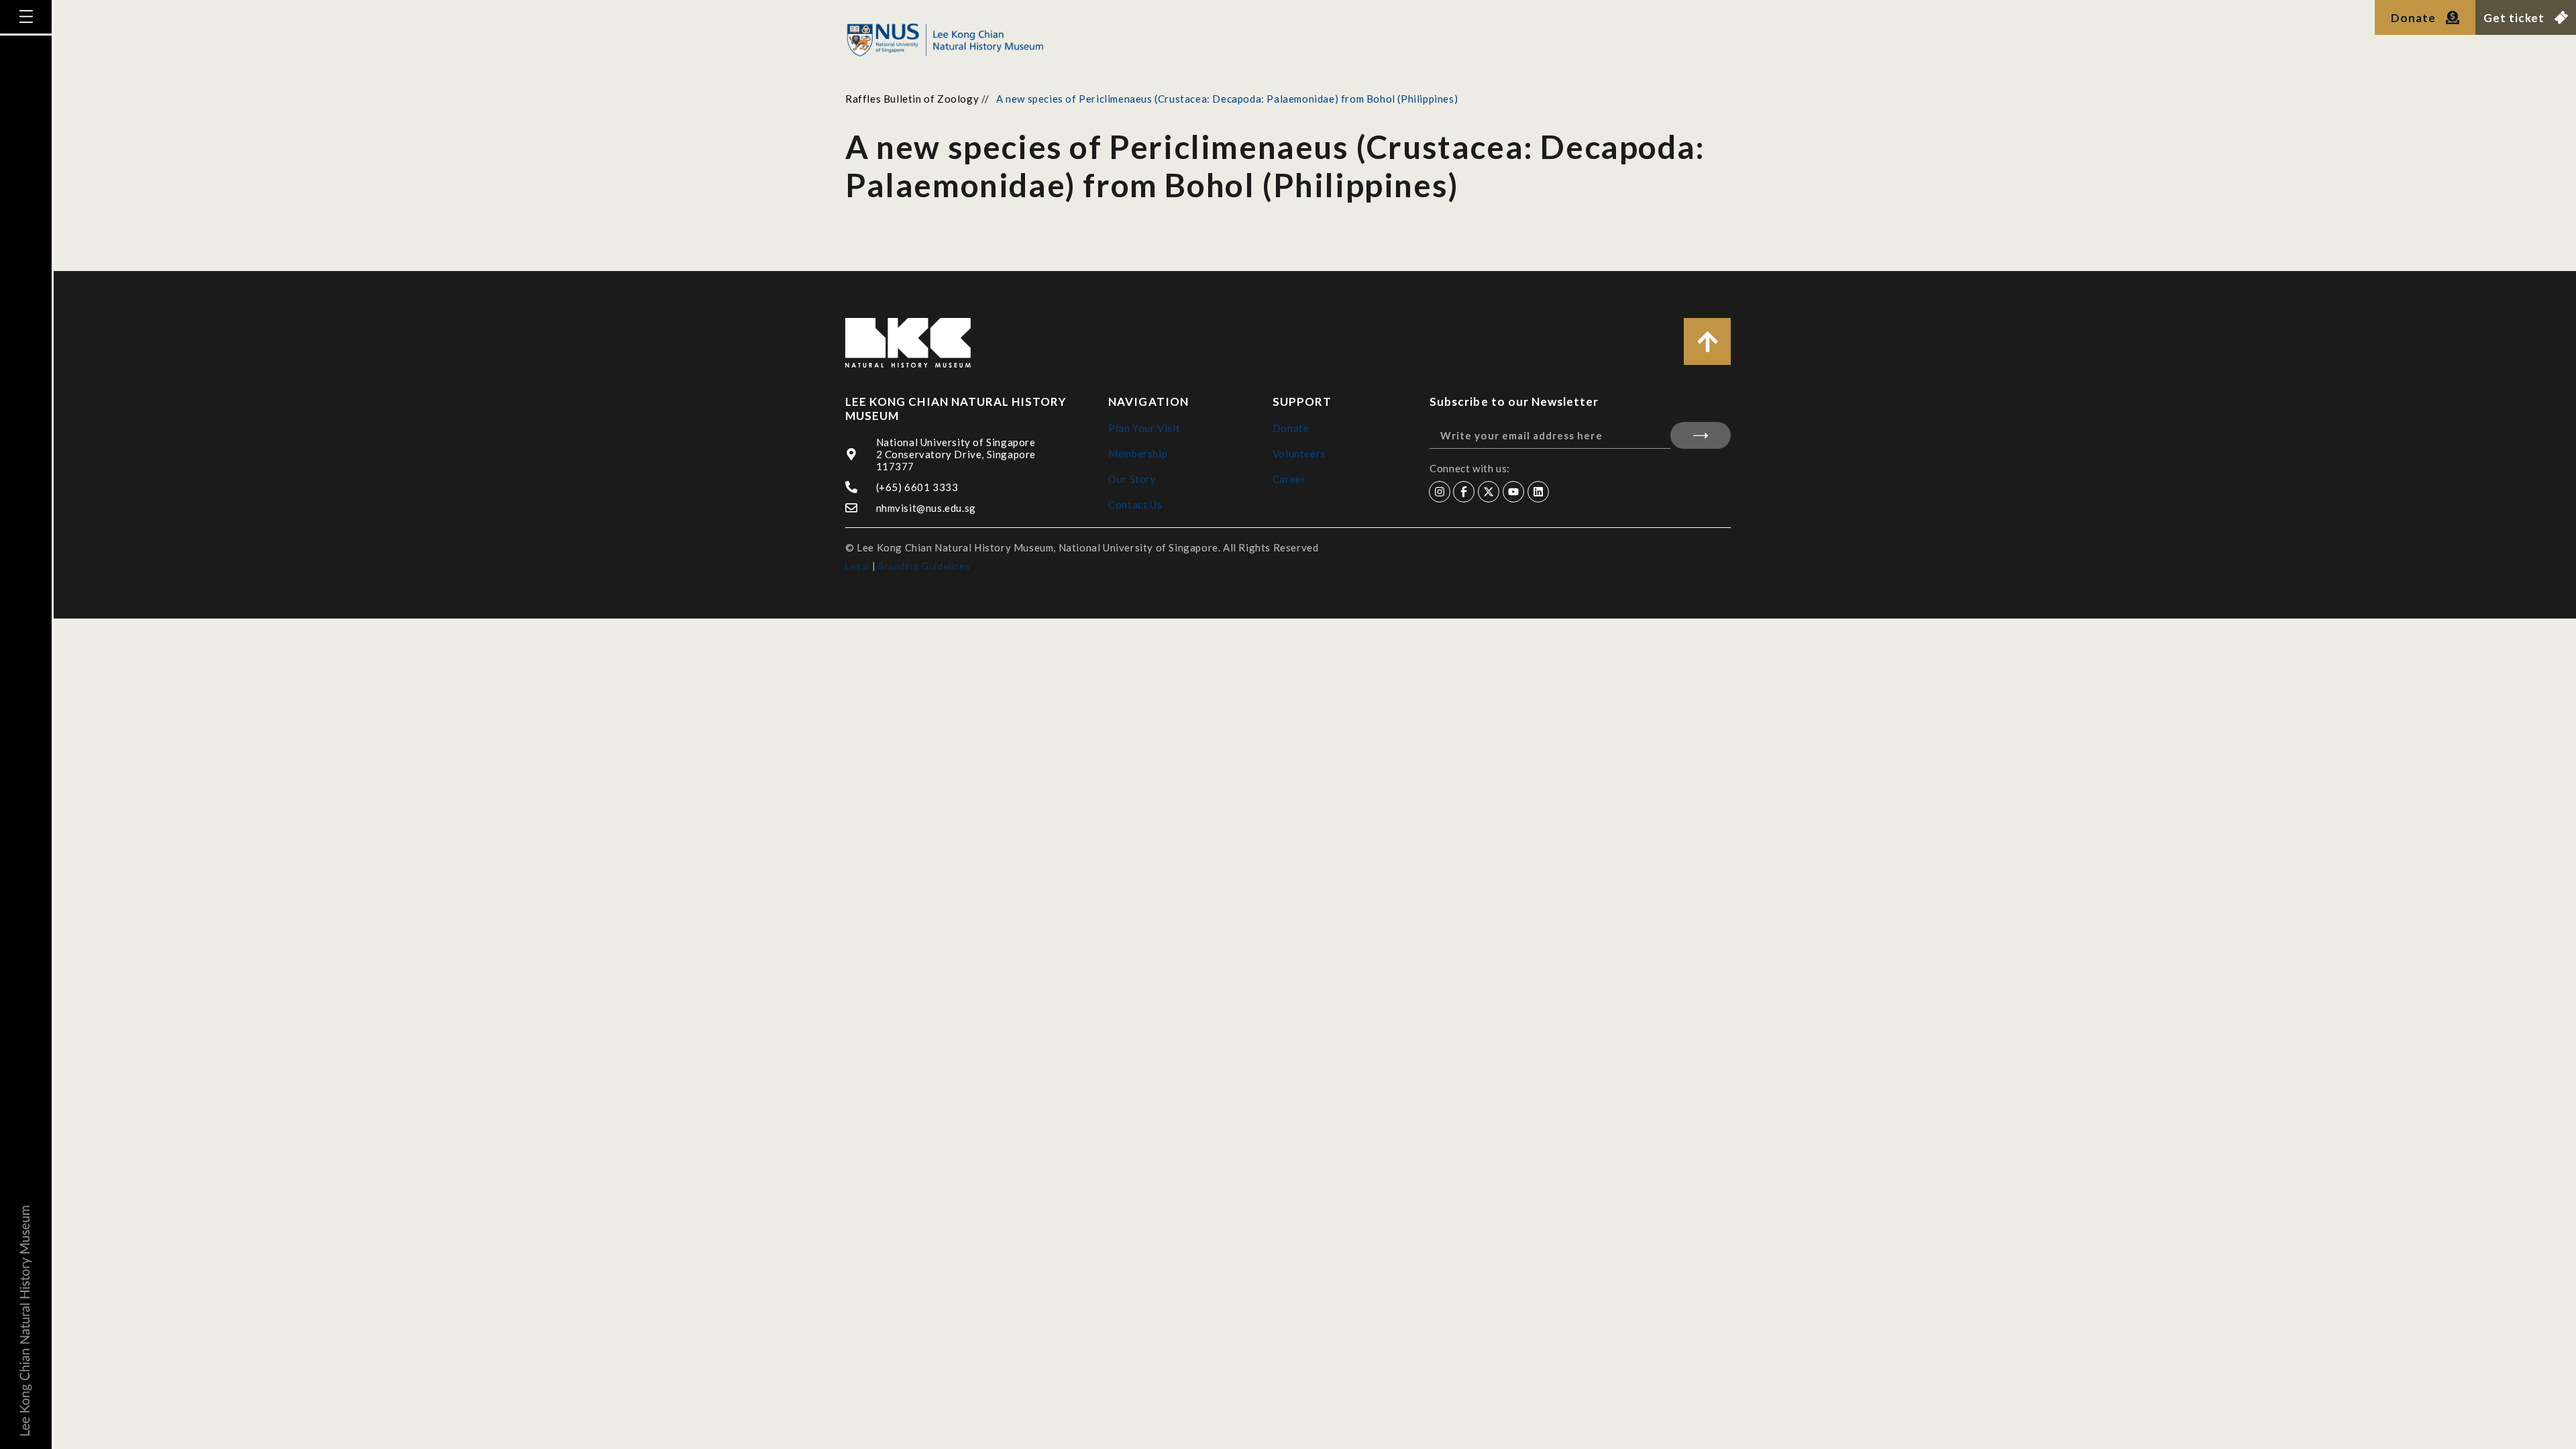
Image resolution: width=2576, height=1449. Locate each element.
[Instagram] (1440, 492)
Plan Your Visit (1144, 428)
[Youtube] (1513, 492)
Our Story (1132, 479)
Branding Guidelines (924, 566)
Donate (1291, 428)
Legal (857, 566)
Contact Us (1135, 504)
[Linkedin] (1538, 492)
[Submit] (1701, 435)
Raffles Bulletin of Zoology (912, 99)
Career (1289, 479)
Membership (1138, 453)
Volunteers (1299, 453)
